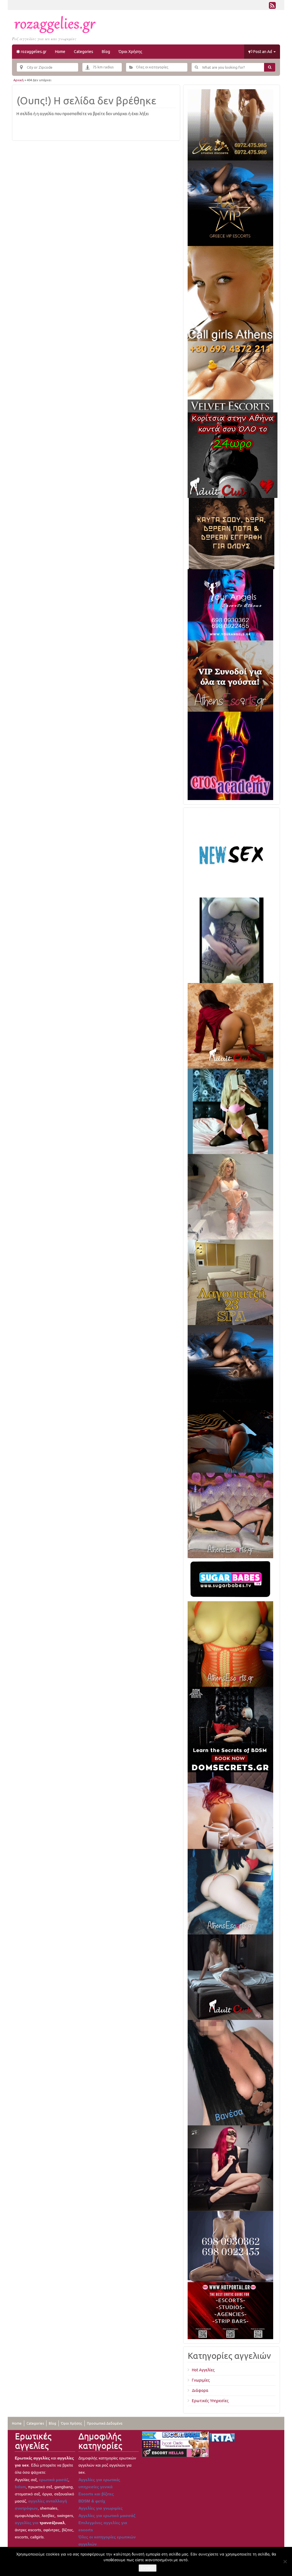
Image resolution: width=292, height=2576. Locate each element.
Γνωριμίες (201, 2380)
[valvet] (230, 377)
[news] (230, 854)
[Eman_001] (230, 1441)
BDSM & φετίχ (92, 2501)
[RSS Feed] (272, 7)
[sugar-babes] (230, 1579)
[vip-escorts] (230, 203)
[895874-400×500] (230, 2168)
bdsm (20, 2487)
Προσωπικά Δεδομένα (105, 2423)
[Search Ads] (270, 67)
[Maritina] (230, 1025)
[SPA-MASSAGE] (230, 1282)
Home (60, 52)
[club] (230, 1977)
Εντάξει (148, 2568)
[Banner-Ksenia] (230, 1891)
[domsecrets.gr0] (230, 1729)
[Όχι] (285, 2561)
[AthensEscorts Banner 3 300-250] (230, 676)
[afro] (232, 940)
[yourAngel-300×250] (230, 605)
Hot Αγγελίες (203, 2370)
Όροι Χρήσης (130, 52)
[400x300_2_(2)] (230, 2310)
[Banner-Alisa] (230, 1644)
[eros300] (230, 756)
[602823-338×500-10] (230, 2072)
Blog (106, 52)
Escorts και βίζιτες (96, 2494)
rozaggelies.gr (33, 52)
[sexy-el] (230, 1810)
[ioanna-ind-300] (230, 1197)
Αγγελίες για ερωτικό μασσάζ (107, 2516)
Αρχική (19, 80)
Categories (84, 52)
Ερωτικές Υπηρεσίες (210, 2401)
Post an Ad (263, 52)
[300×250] (230, 125)
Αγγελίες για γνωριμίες (101, 2508)
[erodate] (232, 533)
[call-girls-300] (230, 293)
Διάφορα (200, 2390)
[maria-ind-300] (230, 1111)
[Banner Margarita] (230, 1515)
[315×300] (233, 455)
